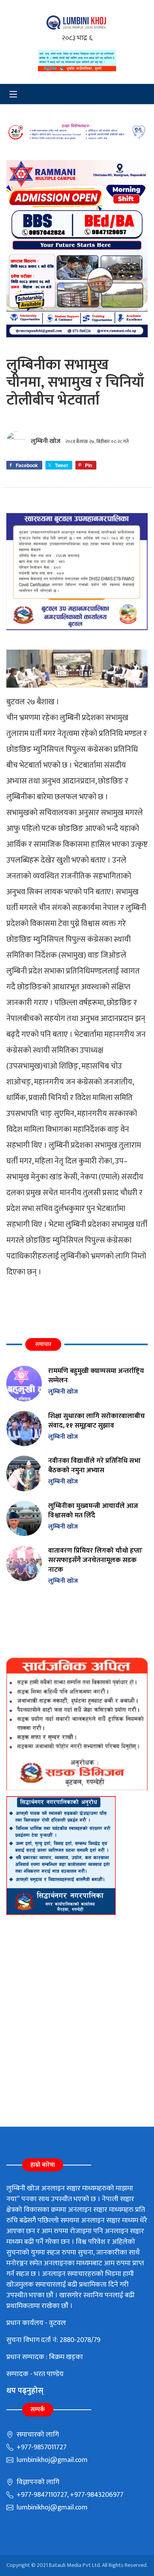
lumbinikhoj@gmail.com (51, 2460)
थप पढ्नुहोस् (25, 2391)
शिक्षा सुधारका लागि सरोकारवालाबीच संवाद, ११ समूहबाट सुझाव (97, 1421)
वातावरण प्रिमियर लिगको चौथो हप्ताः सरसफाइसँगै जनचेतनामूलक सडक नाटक (95, 1560)
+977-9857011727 (41, 2447)
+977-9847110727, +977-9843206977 (69, 2495)
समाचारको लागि (37, 2435)
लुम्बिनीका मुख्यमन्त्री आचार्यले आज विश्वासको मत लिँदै (93, 1510)
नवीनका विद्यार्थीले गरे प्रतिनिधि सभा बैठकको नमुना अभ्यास (94, 1465)
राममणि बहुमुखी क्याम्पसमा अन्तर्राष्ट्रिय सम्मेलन (96, 1375)
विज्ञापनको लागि (37, 2482)
